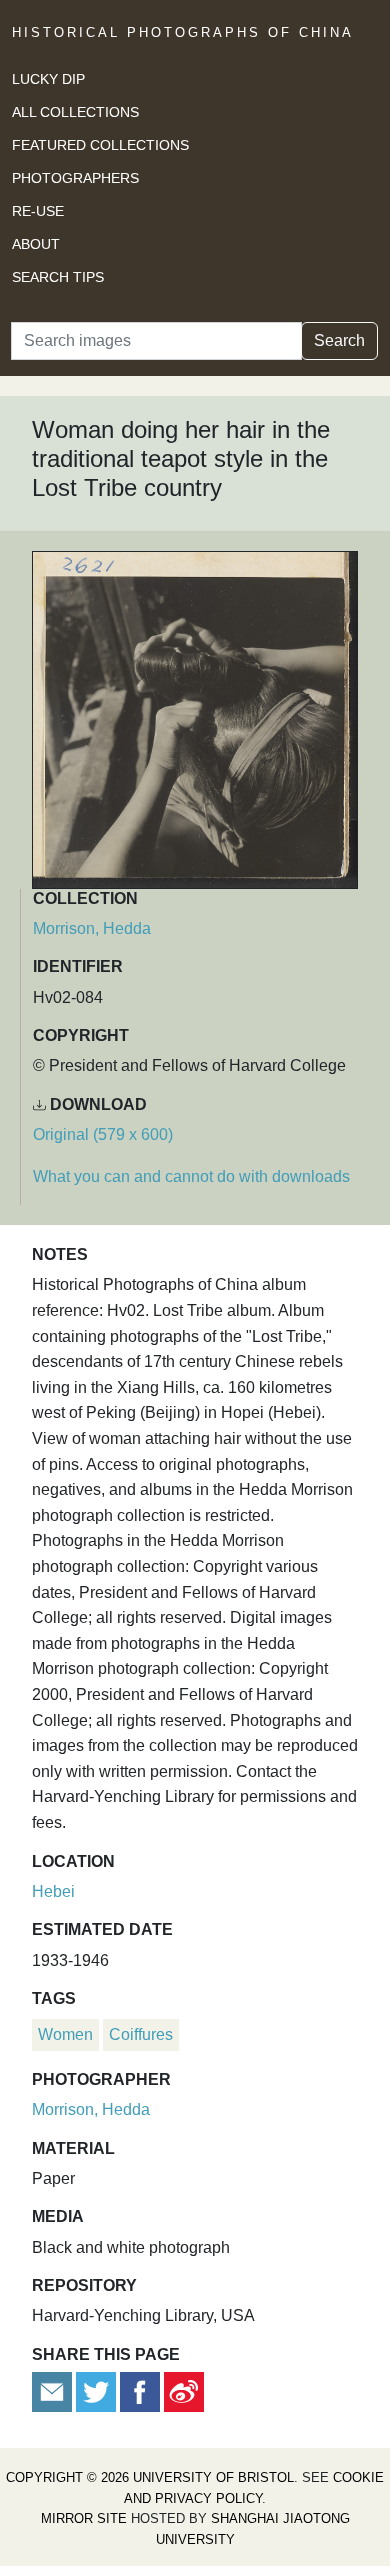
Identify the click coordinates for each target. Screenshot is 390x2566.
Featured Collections (100, 145)
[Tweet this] (98, 2390)
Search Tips (58, 277)
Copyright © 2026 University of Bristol (150, 2477)
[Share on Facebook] (140, 2390)
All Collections (75, 112)
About (36, 244)
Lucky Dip (48, 79)
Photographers (75, 178)
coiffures (141, 2034)
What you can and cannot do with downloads (191, 1176)
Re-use (38, 211)
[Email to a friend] (54, 2390)
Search (339, 340)
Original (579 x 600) (103, 1134)
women (65, 2034)
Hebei (53, 1891)
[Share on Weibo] (184, 2390)
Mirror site (84, 2518)
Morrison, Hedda (92, 928)
